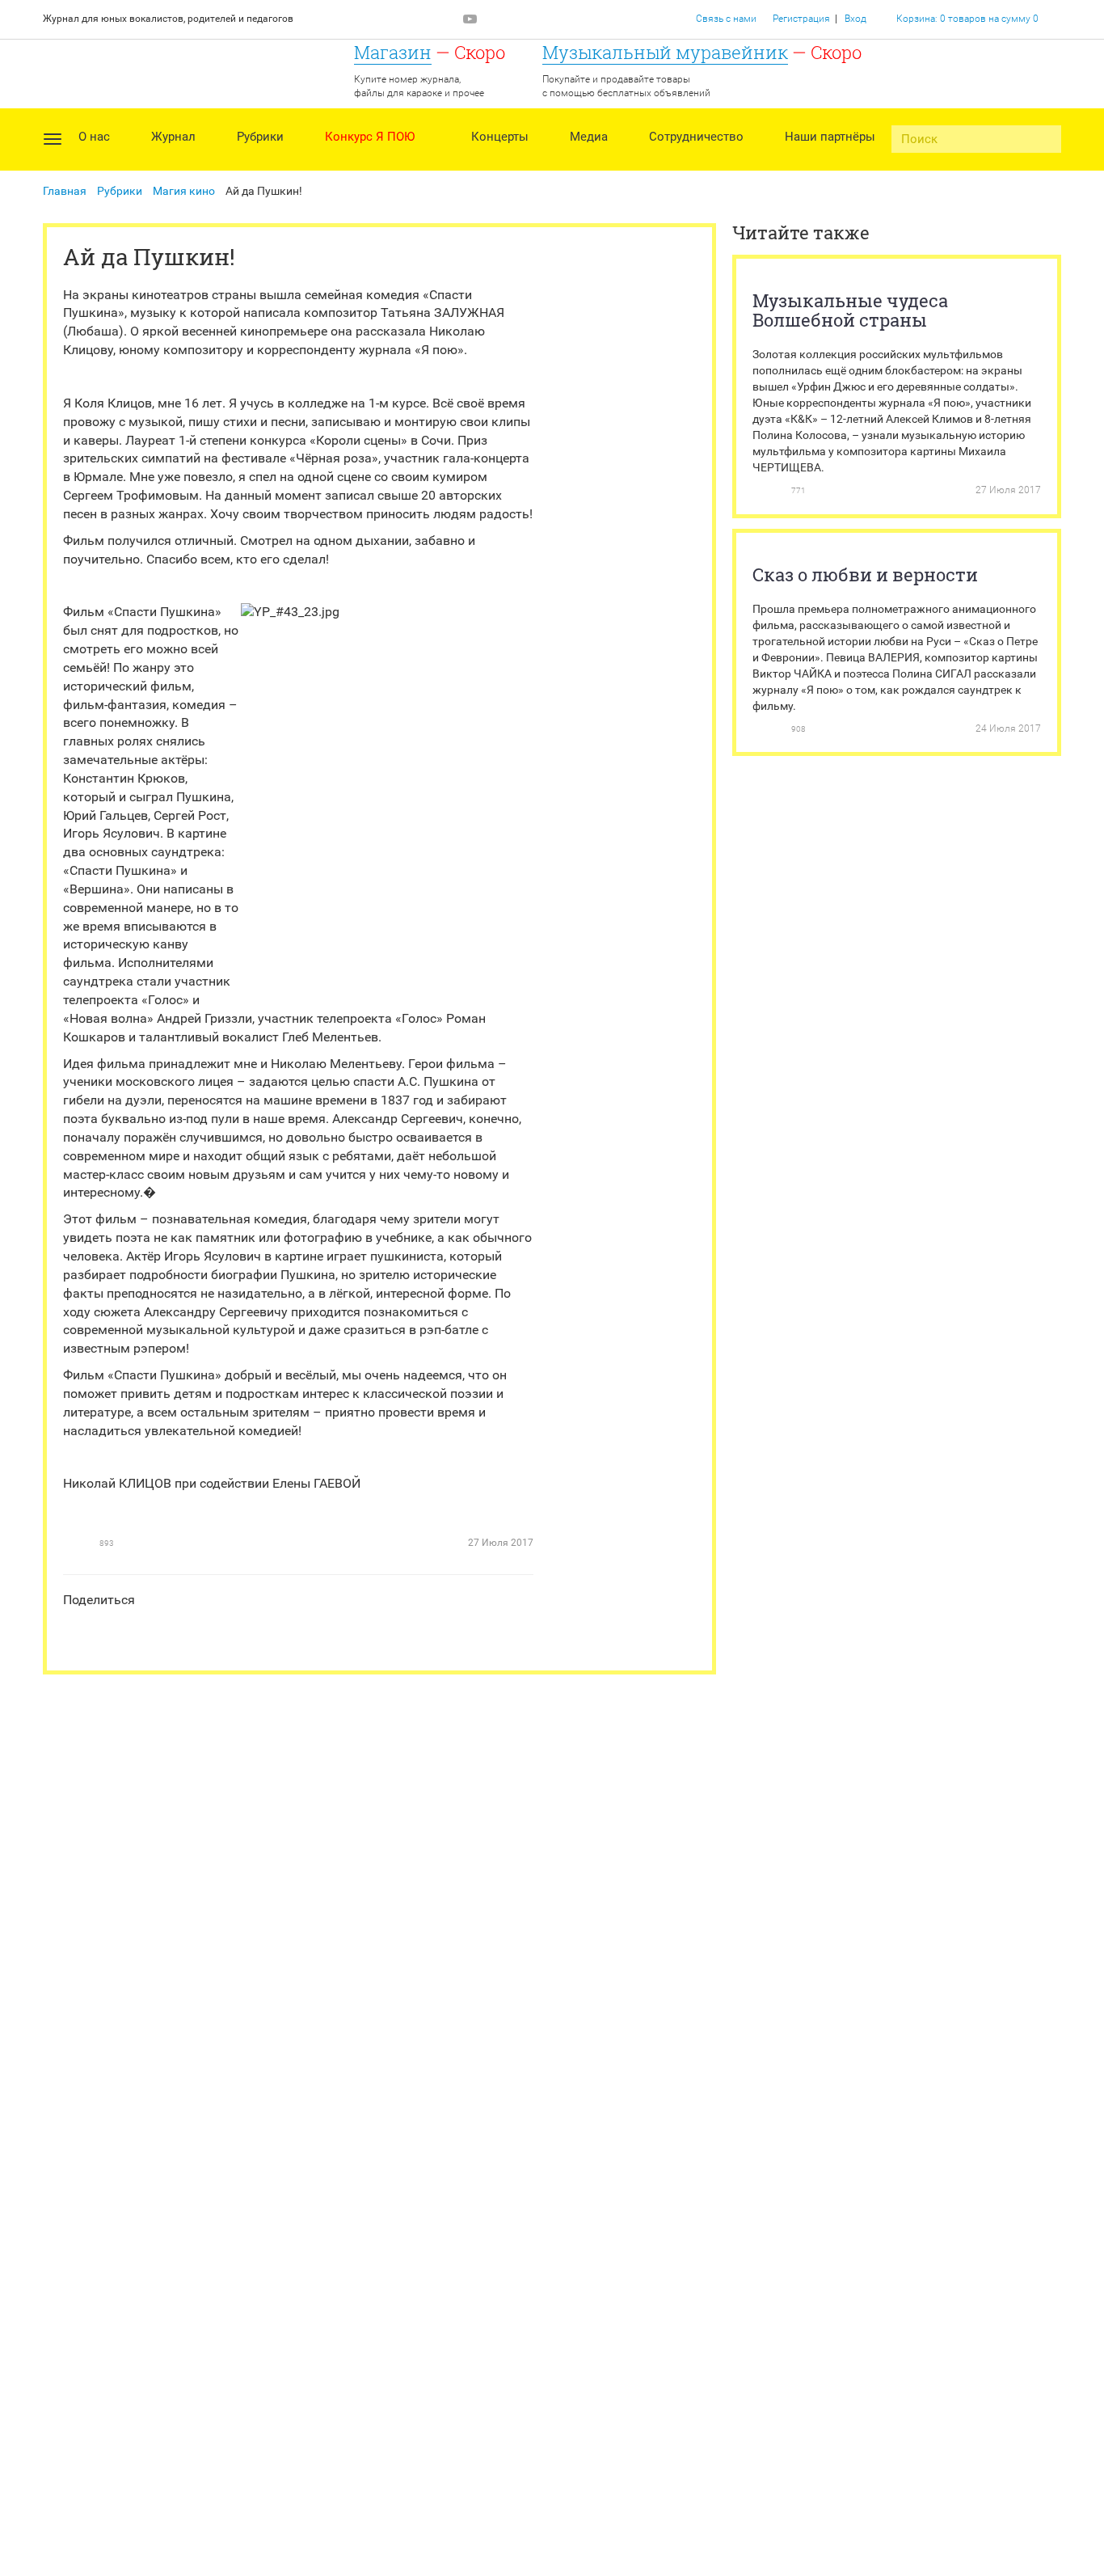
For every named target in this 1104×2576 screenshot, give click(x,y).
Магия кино (184, 191)
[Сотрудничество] (696, 161)
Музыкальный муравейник (665, 52)
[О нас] (94, 161)
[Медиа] (589, 161)
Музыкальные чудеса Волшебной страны (850, 310)
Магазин (393, 52)
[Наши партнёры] (830, 161)
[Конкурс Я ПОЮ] (378, 161)
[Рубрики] (260, 161)
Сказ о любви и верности (865, 574)
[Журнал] (173, 161)
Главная (65, 191)
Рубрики (120, 191)
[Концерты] (500, 161)
